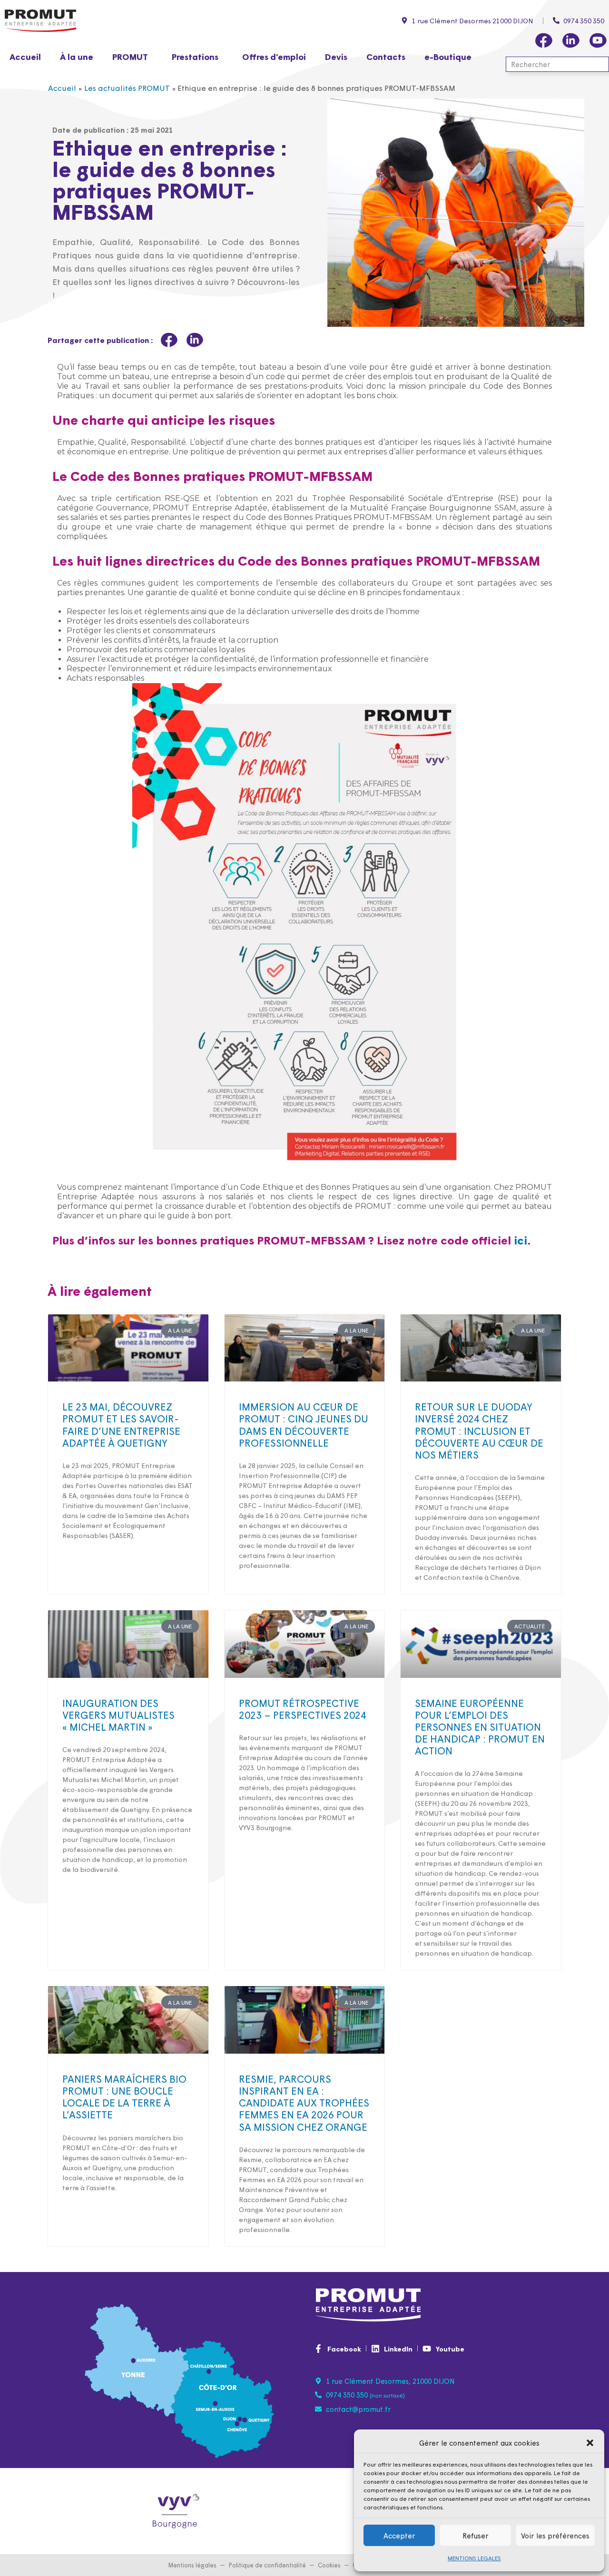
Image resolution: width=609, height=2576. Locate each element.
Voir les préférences (555, 2535)
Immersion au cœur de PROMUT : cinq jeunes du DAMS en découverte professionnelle (304, 1424)
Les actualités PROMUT (127, 88)
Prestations (195, 56)
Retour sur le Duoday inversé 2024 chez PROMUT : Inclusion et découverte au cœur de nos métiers (479, 1430)
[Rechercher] (600, 64)
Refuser (476, 2535)
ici (521, 1239)
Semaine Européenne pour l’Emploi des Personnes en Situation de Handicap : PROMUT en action (480, 1727)
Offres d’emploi (274, 56)
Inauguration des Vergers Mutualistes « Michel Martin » (118, 1714)
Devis (336, 56)
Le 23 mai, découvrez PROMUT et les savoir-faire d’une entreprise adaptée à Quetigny (121, 1424)
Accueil (25, 56)
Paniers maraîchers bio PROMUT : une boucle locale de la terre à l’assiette (124, 2096)
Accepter (399, 2535)
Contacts (386, 56)
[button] (590, 2443)
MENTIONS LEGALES (474, 2558)
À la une (77, 56)
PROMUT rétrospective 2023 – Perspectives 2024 (303, 1709)
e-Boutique (448, 56)
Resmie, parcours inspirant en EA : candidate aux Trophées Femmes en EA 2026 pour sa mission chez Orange (304, 2102)
